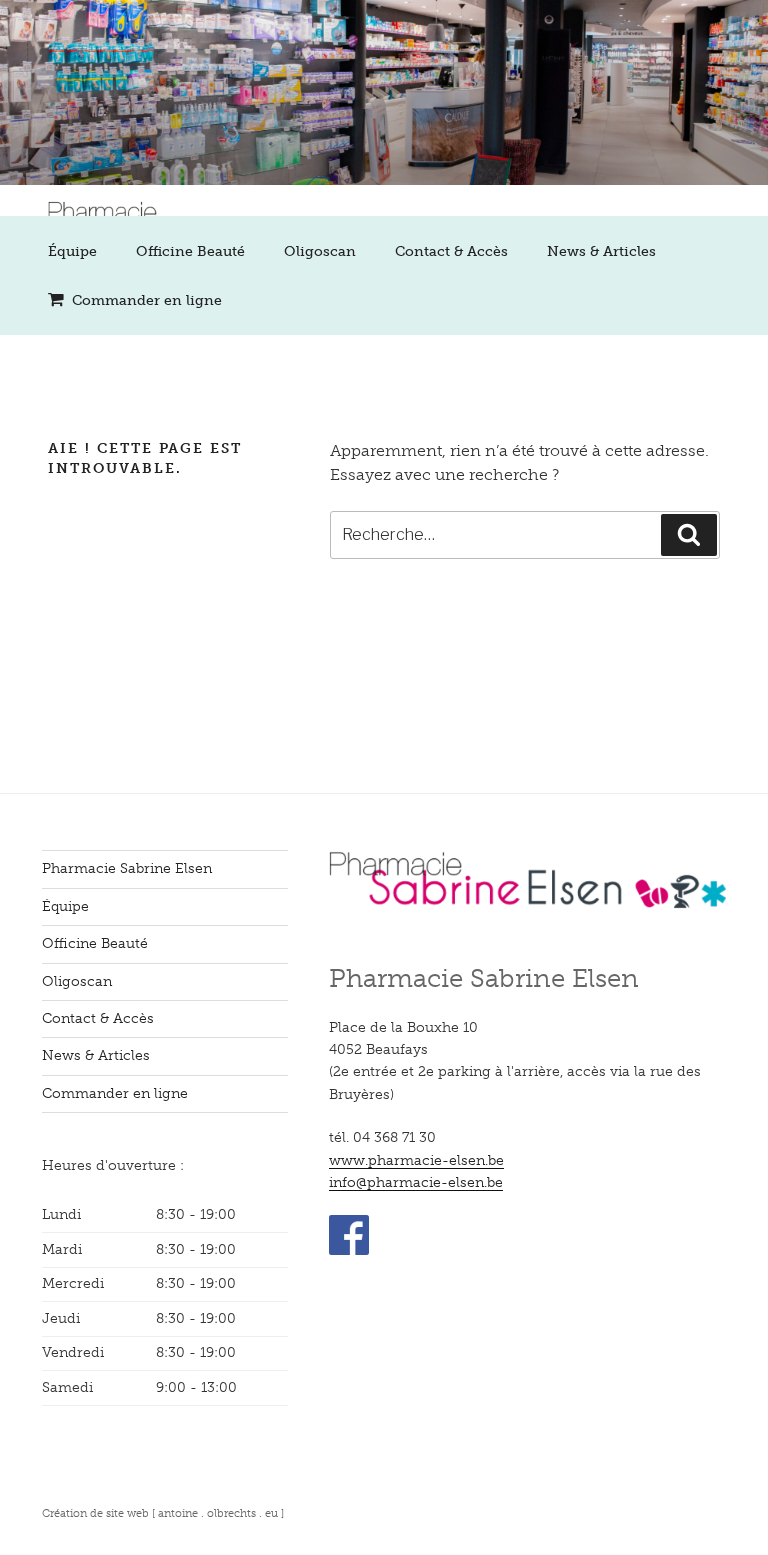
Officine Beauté (190, 251)
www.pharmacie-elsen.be (416, 1160)
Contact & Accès (451, 251)
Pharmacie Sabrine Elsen (127, 868)
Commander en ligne (147, 300)
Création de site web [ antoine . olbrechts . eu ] (163, 1513)
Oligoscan (320, 251)
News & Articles (601, 251)
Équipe (72, 251)
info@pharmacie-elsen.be (416, 1182)
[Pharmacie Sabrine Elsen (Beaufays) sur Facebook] (349, 1250)
